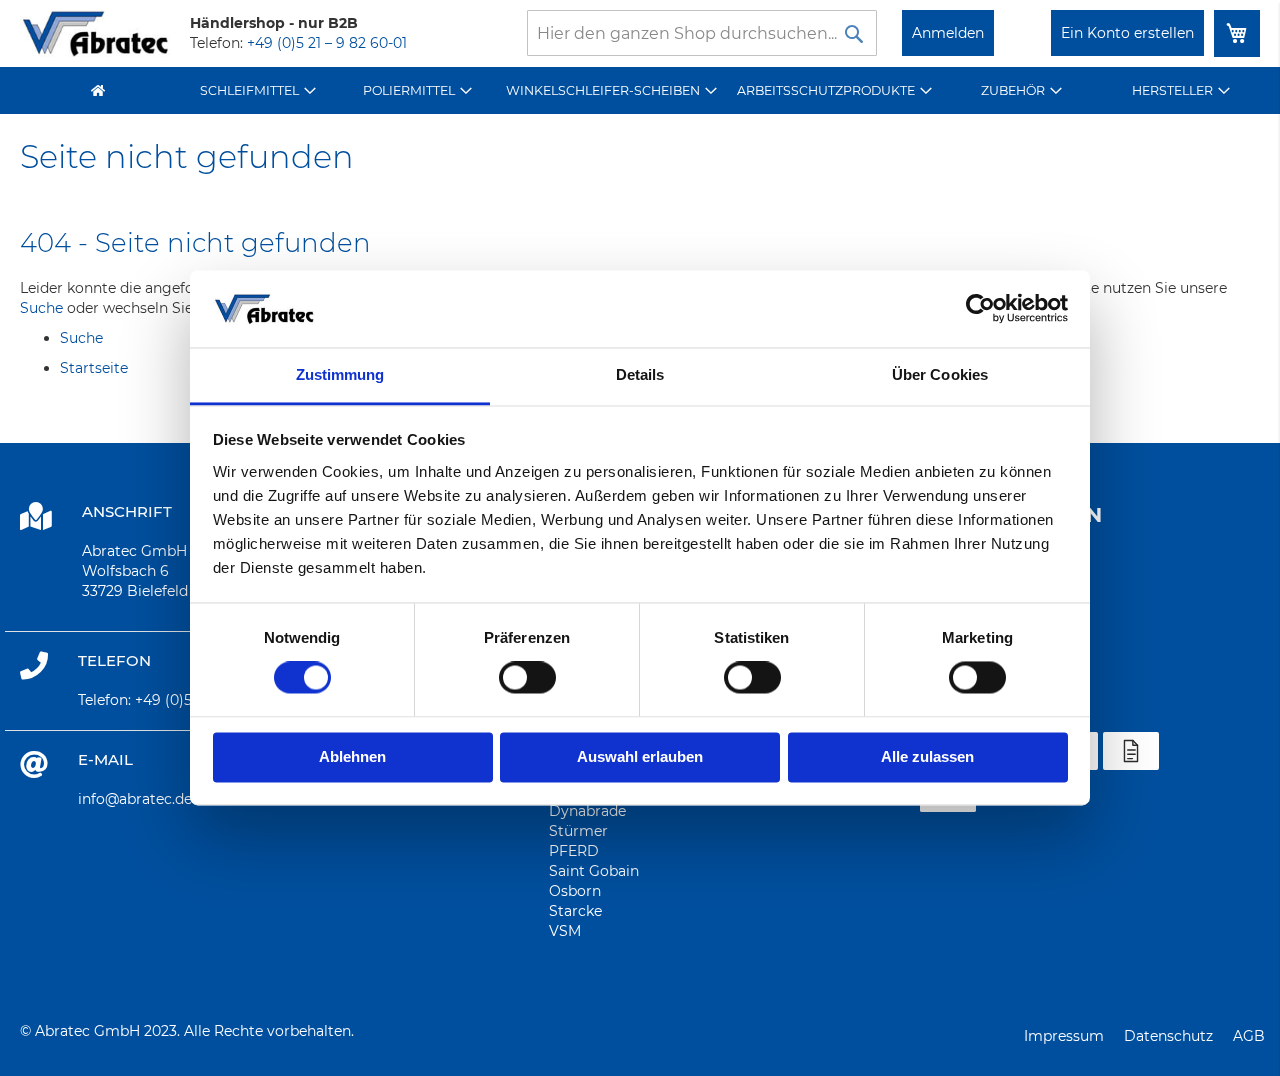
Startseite (94, 368)
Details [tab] (640, 374)
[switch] (527, 680)
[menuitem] (258, 90)
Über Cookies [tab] (940, 374)
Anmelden (948, 33)
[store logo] (95, 33)
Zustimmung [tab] (340, 374)
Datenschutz (1168, 1036)
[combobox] (702, 33)
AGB (1249, 1036)
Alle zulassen (927, 756)
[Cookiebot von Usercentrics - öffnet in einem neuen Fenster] (980, 309)
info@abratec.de (135, 799)
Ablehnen (352, 756)
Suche (41, 308)
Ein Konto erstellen (1127, 33)
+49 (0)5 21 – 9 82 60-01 (327, 43)
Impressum (1064, 1036)
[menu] (640, 90)
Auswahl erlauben (640, 756)
